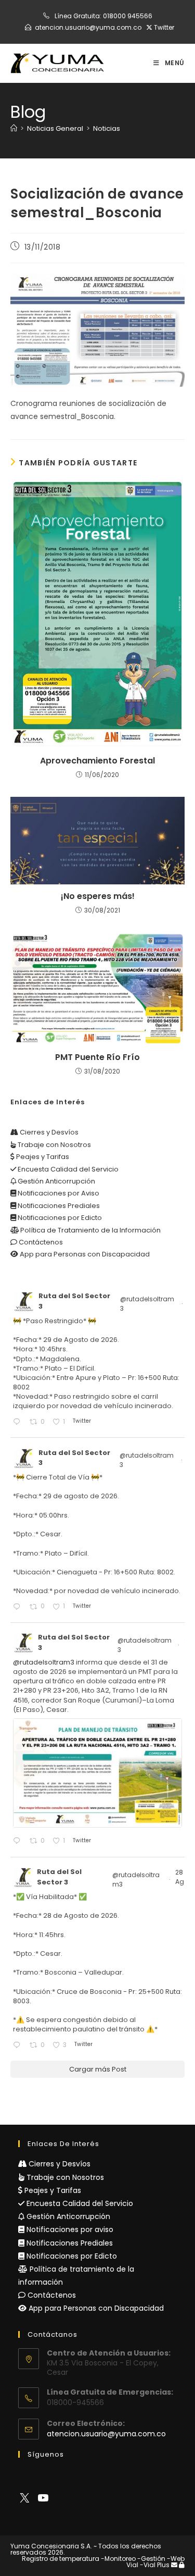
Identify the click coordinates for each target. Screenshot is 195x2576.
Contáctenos (40, 1242)
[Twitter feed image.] (97, 1773)
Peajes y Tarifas (42, 1157)
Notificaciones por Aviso (58, 1193)
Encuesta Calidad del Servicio (67, 1169)
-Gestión (151, 2559)
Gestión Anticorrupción (56, 1181)
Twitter (163, 27)
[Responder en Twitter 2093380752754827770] (19, 2046)
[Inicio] (14, 128)
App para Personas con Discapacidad (84, 1254)
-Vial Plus (155, 2565)
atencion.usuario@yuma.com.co (88, 27)
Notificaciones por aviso (69, 2229)
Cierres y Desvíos (48, 1132)
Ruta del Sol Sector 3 (74, 1301)
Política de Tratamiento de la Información (90, 1230)
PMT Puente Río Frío (97, 1057)
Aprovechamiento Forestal (97, 761)
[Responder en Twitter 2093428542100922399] (19, 1841)
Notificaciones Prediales (58, 1206)
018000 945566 (128, 16)
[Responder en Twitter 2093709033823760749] (19, 1607)
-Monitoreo (118, 2559)
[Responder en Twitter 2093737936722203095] (19, 1422)
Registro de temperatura (61, 2559)
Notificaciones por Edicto (59, 1218)
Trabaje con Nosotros (54, 1145)
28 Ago (183, 1877)
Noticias (107, 128)
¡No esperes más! (98, 896)
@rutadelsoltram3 (147, 1304)
